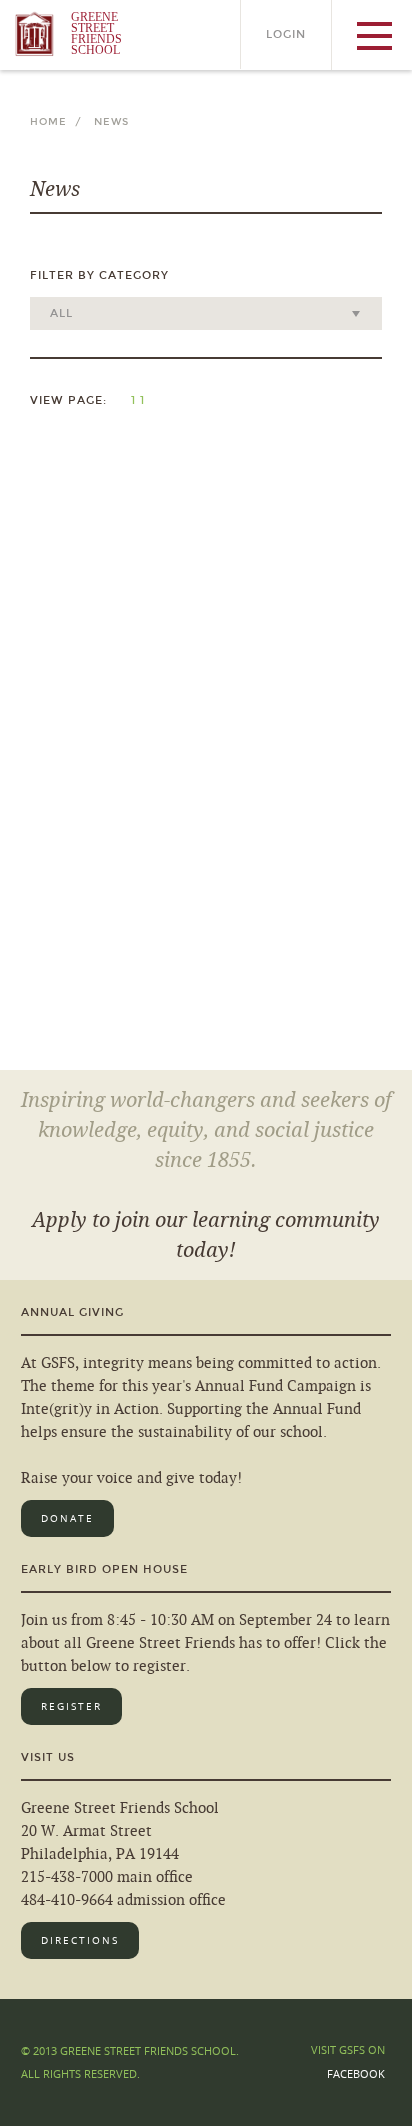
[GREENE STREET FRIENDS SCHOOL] (60, 65)
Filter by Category (99, 275)
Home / (60, 122)
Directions (80, 1940)
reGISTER (71, 1706)
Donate (67, 1518)
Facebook (356, 2073)
